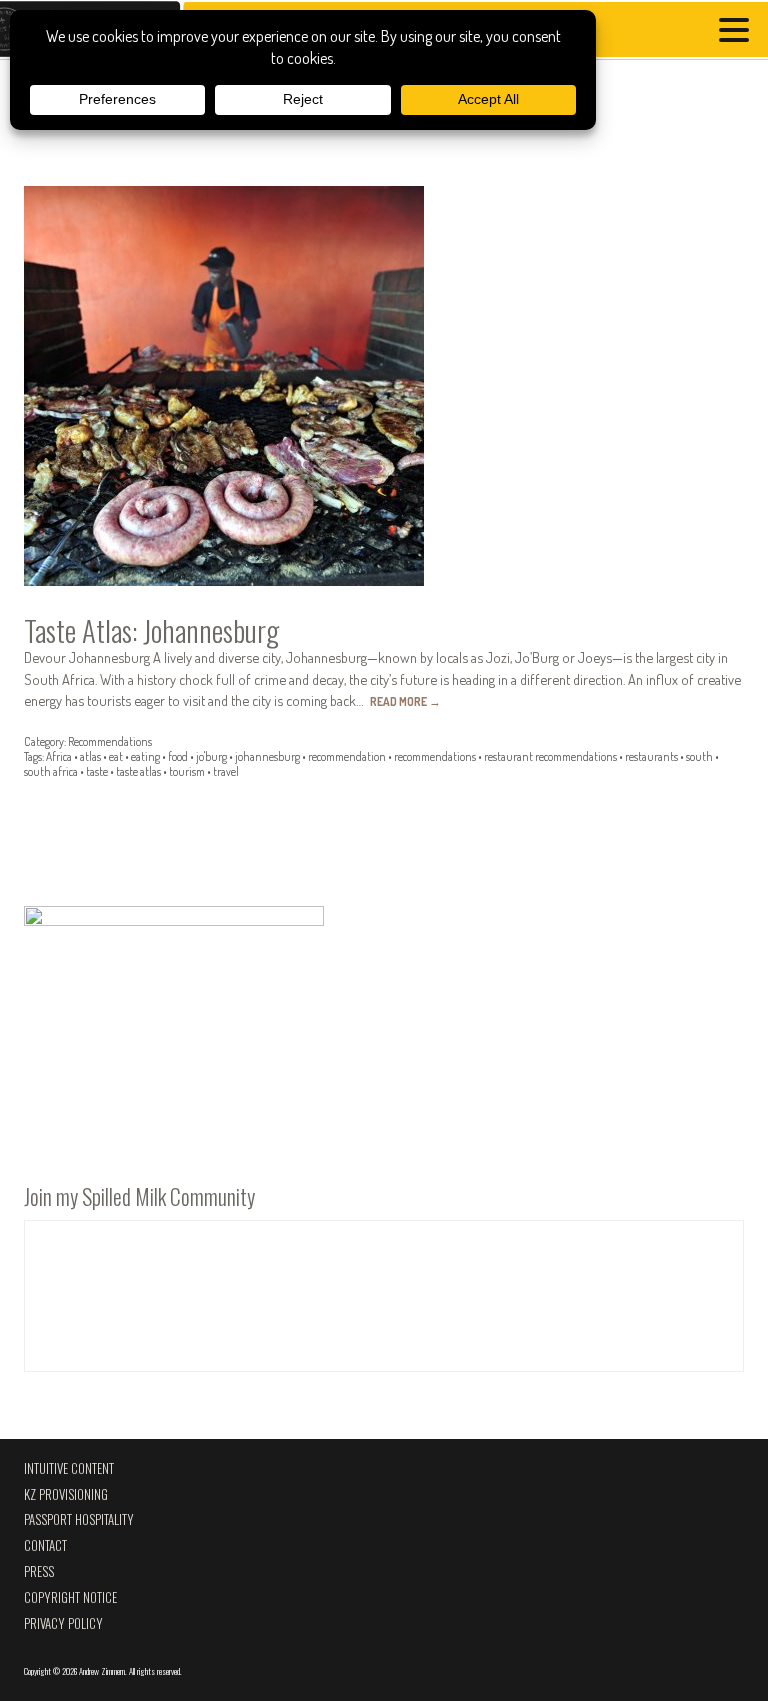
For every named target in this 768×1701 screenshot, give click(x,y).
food (178, 756)
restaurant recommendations (550, 756)
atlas (90, 756)
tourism (187, 771)
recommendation (347, 756)
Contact (45, 1545)
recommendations (435, 756)
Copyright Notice (70, 1597)
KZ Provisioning (66, 1494)
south (699, 756)
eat (116, 756)
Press (39, 1571)
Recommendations (110, 741)
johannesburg (267, 756)
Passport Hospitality (79, 1519)
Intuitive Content (69, 1468)
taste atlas (138, 771)
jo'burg (211, 756)
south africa (51, 771)
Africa (59, 756)
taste (97, 771)
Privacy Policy (63, 1623)
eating (145, 756)
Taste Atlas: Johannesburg (151, 630)
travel (226, 771)
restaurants (651, 756)
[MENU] (739, 32)
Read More (405, 701)
